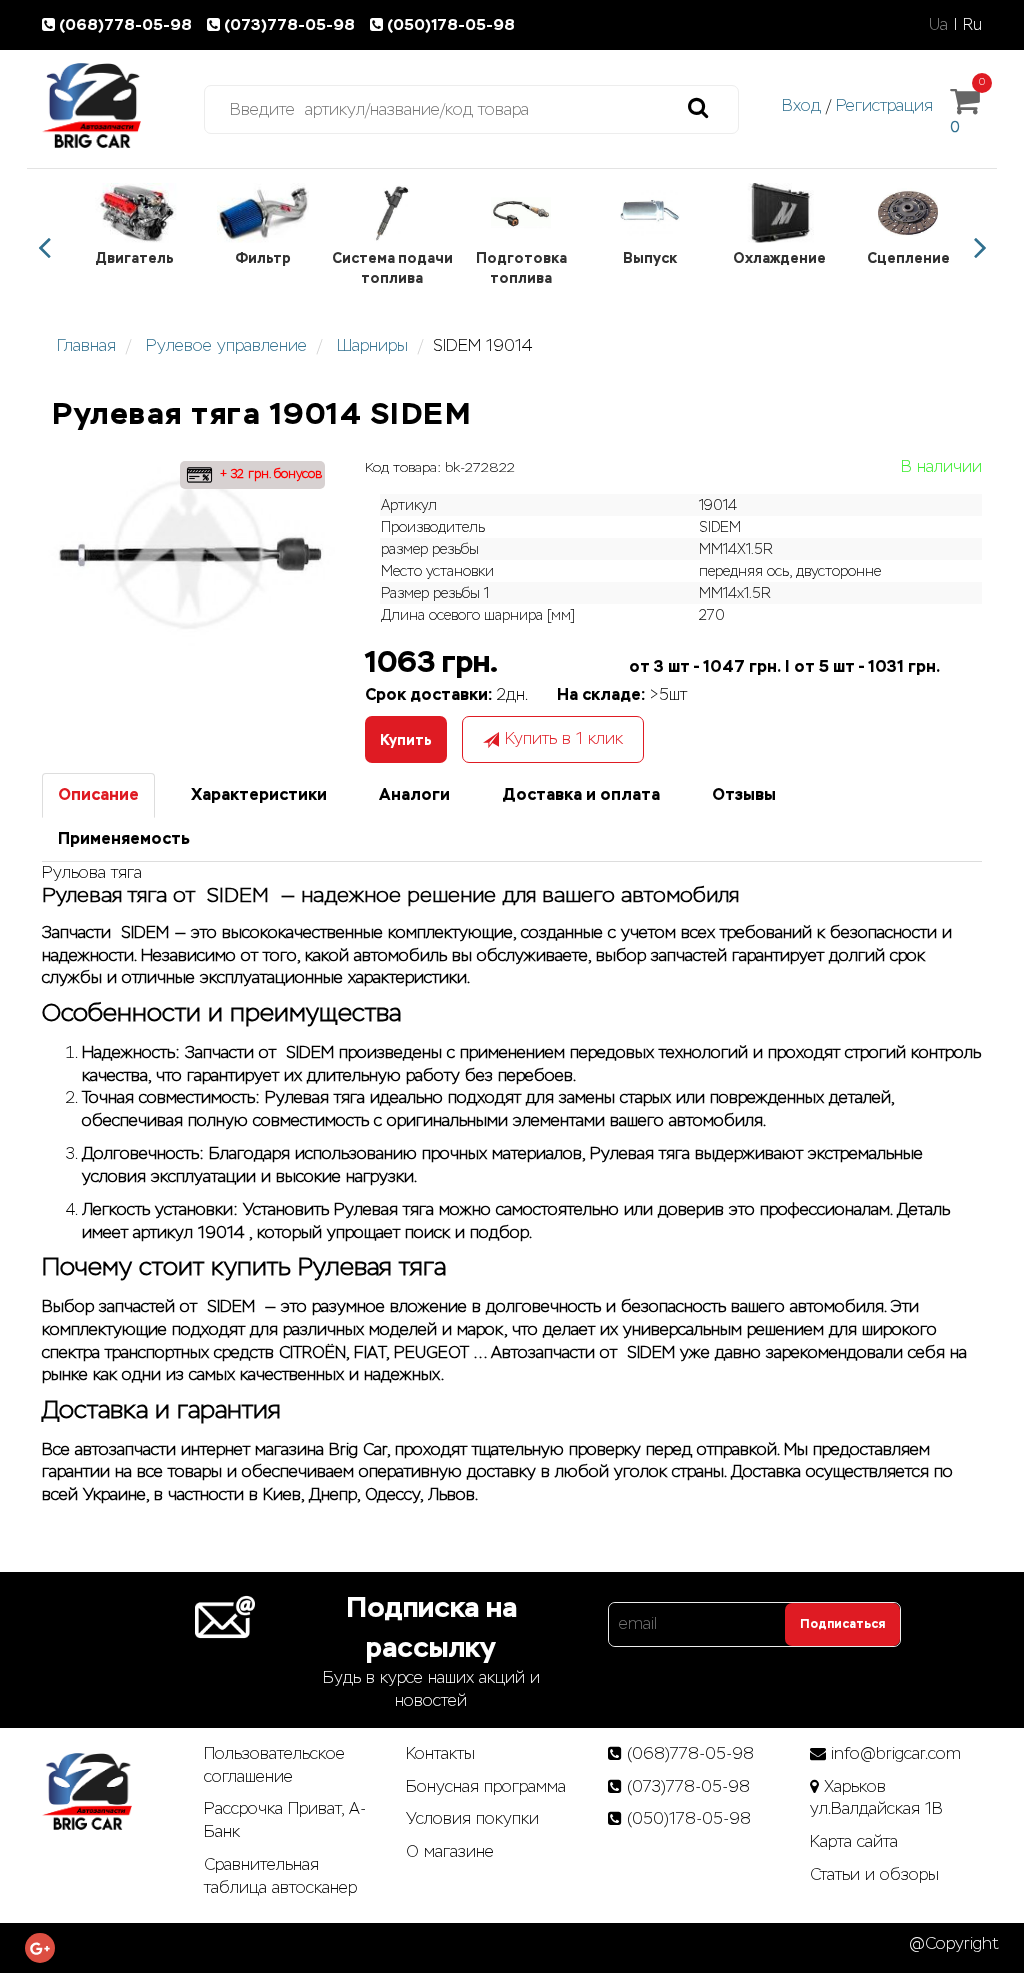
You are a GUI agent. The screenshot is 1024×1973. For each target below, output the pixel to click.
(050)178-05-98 (451, 24)
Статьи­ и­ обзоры (874, 1874)
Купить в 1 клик (564, 738)
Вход (801, 105)
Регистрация (884, 105)
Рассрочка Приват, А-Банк (285, 1820)
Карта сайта (854, 1841)
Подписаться (842, 1624)
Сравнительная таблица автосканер (280, 1876)
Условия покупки (472, 1818)
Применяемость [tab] (124, 838)
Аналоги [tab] (414, 794)
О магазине (450, 1851)
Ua (938, 24)
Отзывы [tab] (744, 794)
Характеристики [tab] (259, 794)
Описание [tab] (98, 794)
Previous (44, 248)
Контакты (440, 1753)
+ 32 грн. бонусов (269, 474)
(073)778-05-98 (291, 24)
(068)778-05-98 (127, 24)
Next (980, 248)
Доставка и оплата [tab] (581, 794)
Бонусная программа (486, 1786)
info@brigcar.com (896, 1753)
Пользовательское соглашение (274, 1765)
